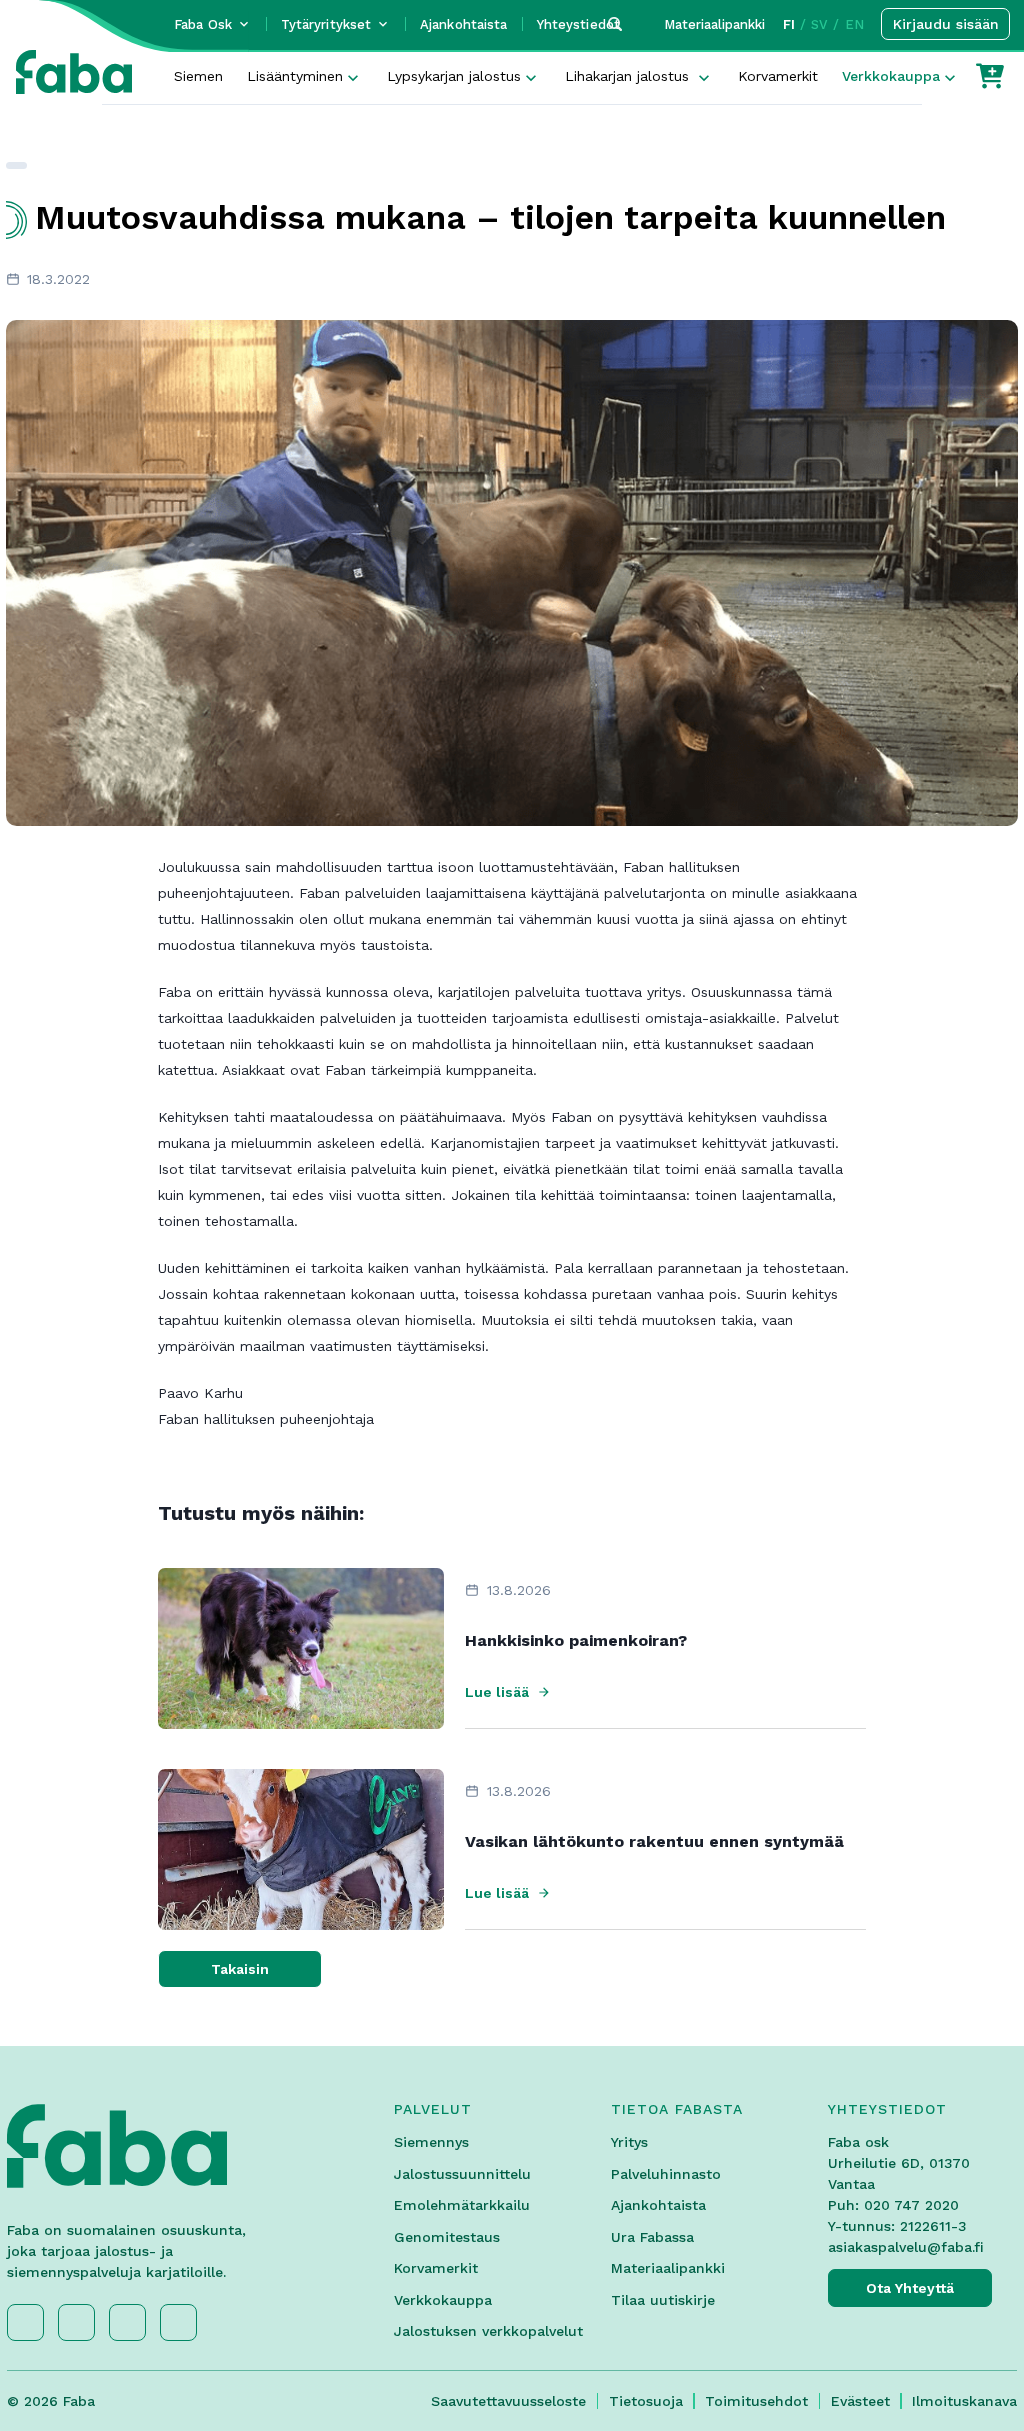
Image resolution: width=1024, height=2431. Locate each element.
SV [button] (819, 24)
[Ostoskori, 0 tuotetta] (990, 76)
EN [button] (854, 24)
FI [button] (789, 24)
